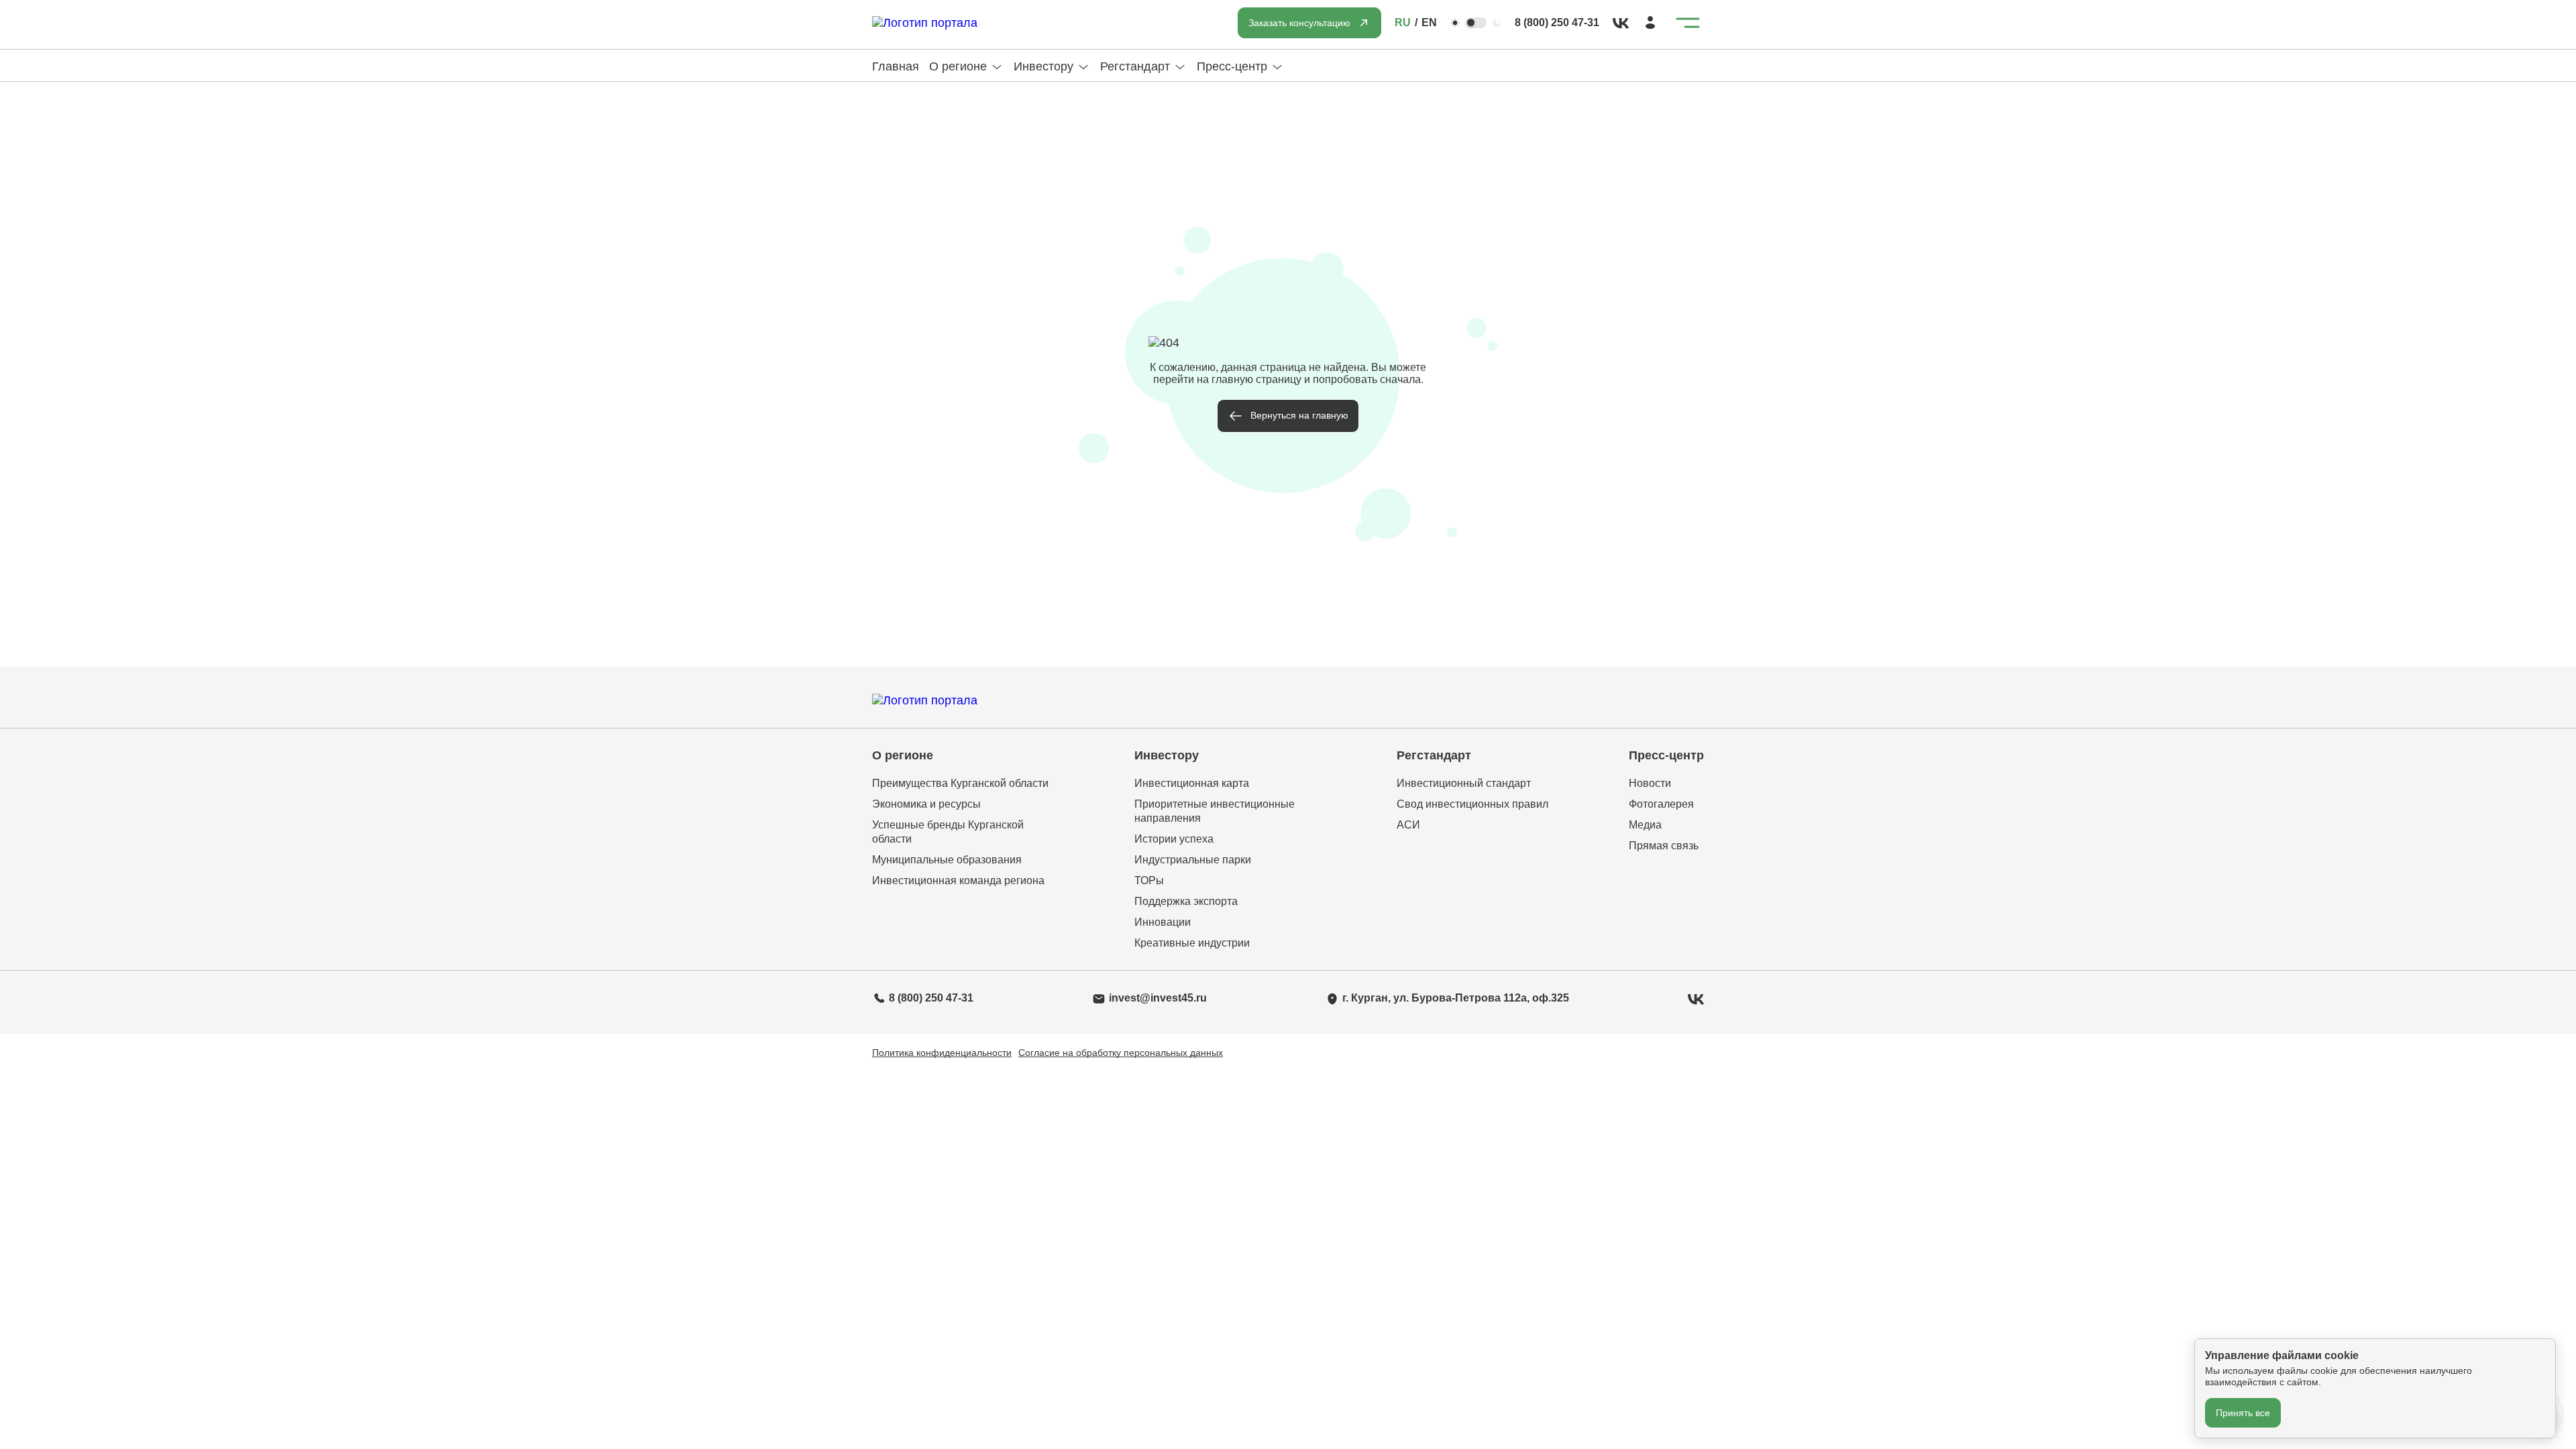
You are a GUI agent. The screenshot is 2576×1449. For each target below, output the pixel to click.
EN (1429, 22)
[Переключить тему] (1476, 23)
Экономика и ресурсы (926, 804)
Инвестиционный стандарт (1464, 783)
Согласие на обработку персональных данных (1121, 1053)
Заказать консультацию (1299, 23)
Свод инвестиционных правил (1472, 804)
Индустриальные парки (1193, 860)
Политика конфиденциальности (942, 1053)
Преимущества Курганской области (960, 783)
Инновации (1163, 922)
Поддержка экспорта (1186, 901)
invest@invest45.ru (1158, 998)
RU (1403, 22)
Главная (896, 66)
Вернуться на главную (1299, 415)
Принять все (2243, 1413)
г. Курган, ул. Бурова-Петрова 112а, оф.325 (1456, 998)
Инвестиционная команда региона (958, 880)
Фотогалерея (1661, 804)
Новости (1650, 783)
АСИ (1408, 825)
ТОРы (1149, 880)
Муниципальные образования (947, 860)
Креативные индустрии (1192, 943)
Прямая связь (1664, 846)
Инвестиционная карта (1192, 783)
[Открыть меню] (1688, 23)
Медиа (1645, 825)
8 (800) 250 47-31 (1557, 22)
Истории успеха (1174, 839)
